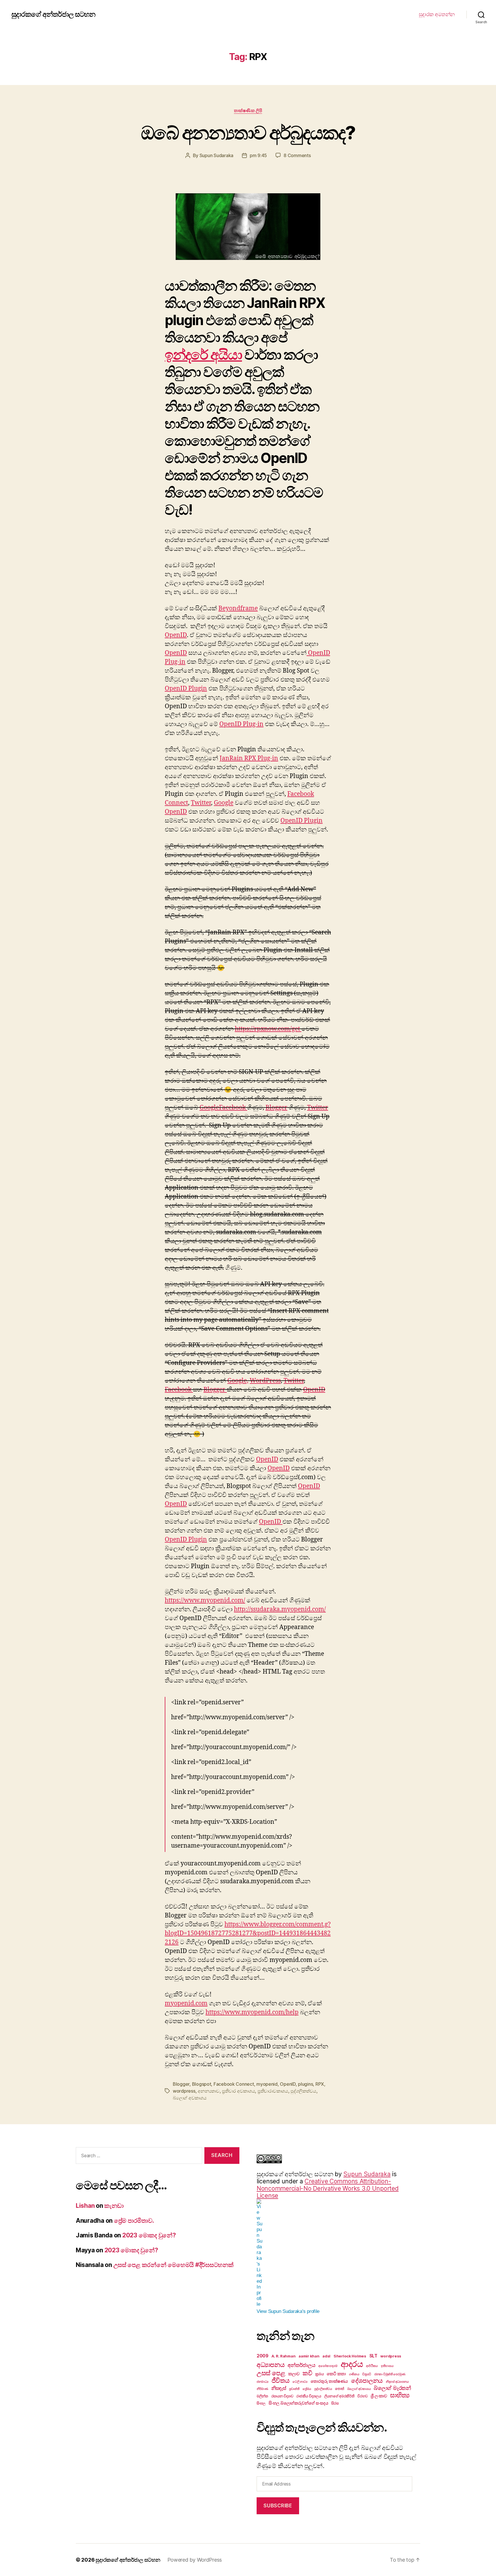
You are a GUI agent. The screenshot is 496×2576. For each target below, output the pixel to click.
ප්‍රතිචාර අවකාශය (238, 2091)
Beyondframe (238, 608)
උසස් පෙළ (271, 2373)
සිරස (335, 2403)
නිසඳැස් (279, 2388)
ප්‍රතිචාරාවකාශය (273, 2091)
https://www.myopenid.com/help (252, 2012)
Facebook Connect (234, 2084)
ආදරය (352, 2364)
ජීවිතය (281, 2380)
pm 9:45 (258, 155)
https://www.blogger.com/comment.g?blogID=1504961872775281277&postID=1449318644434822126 (248, 1933)
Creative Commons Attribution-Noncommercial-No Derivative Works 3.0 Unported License (328, 2188)
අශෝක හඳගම (328, 2366)
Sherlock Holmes (350, 2356)
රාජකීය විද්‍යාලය (309, 2396)
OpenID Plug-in (241, 724)
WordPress (265, 1381)
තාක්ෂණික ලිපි (248, 111)
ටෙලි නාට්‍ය (300, 2382)
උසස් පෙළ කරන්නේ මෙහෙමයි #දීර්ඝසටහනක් (174, 2265)
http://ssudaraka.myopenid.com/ (280, 1609)
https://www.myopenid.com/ (205, 1600)
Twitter (201, 803)
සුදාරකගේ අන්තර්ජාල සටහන (53, 14)
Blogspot (202, 2084)
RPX (320, 2084)
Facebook (233, 1108)
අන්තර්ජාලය (301, 2365)
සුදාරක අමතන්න (437, 14)
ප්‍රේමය (307, 2389)
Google (224, 803)
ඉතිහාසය (387, 2366)
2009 (262, 2356)
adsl (326, 2356)
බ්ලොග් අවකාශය (190, 2098)
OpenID (176, 635)
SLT (373, 2356)
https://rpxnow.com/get (268, 1029)
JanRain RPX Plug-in (249, 758)
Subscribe (278, 2506)
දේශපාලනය (367, 2381)
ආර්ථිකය (372, 2366)
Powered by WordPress (195, 2560)
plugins (305, 2084)
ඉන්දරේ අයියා (203, 355)
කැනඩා (114, 2206)
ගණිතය (354, 2374)
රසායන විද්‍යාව (282, 2396)
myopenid (267, 2084)
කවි (307, 2373)
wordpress (184, 2091)
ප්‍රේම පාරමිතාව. (134, 2221)
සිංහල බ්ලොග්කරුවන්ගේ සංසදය (298, 2403)
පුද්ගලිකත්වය (303, 2091)
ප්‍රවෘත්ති (294, 2389)
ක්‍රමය (319, 2374)
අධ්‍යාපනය (271, 2365)
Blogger (276, 1108)
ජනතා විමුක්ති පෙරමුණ (390, 2374)
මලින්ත (262, 2396)
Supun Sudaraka (216, 155)
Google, (238, 1381)
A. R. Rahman (284, 2356)
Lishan (85, 2206)
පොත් (339, 2388)
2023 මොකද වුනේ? (149, 2235)
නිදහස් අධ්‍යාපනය (397, 2382)
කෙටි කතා (336, 2374)
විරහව (362, 2396)
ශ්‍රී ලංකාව (379, 2396)
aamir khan (309, 2356)
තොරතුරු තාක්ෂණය (329, 2381)
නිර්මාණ (262, 2389)
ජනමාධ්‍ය (262, 2382)
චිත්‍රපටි (367, 2374)
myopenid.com (186, 2003)
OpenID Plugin (186, 689)
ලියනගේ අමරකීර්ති (339, 2396)
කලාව (294, 2374)
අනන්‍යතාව (209, 2091)
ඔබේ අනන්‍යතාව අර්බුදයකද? (248, 133)
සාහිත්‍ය (400, 2395)
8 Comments (297, 155)
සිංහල (261, 2403)
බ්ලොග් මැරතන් (392, 2388)
